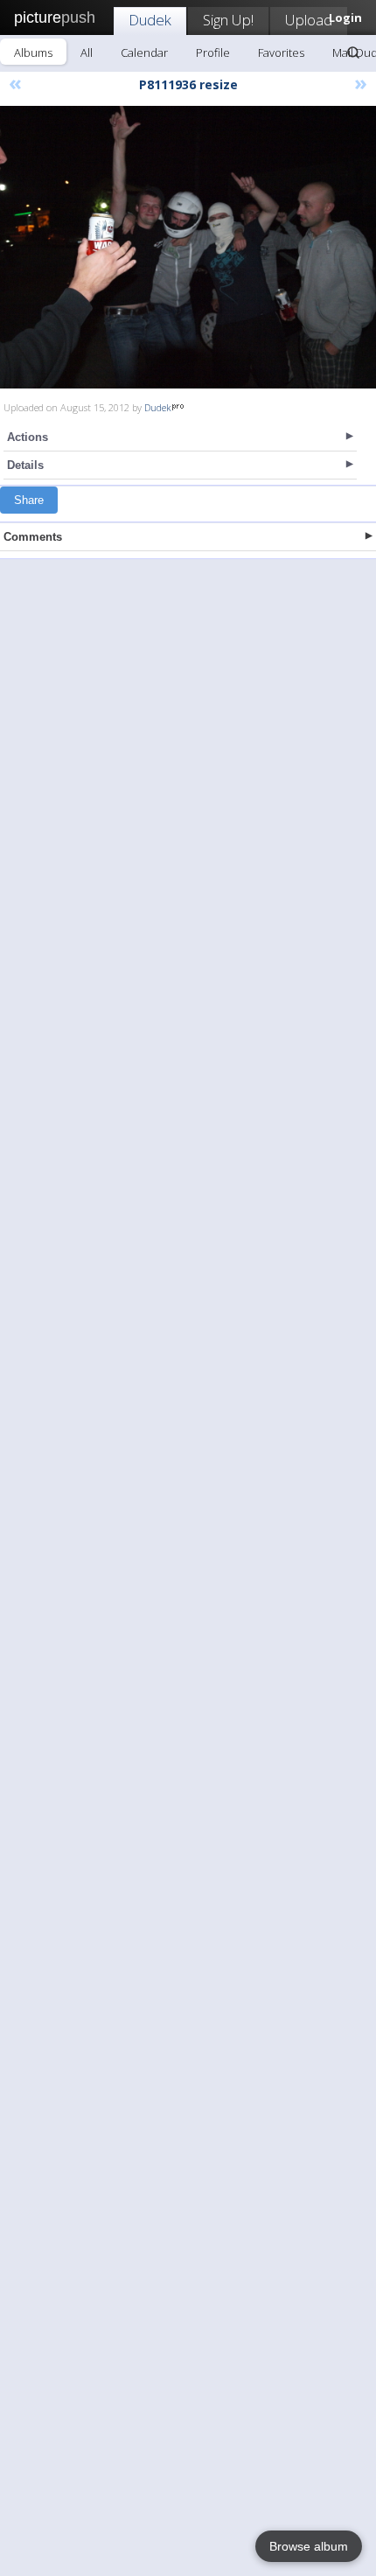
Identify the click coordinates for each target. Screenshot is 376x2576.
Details (25, 465)
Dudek (150, 20)
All (87, 52)
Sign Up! (228, 20)
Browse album (309, 2546)
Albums (33, 52)
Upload (309, 20)
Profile (213, 52)
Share (29, 500)
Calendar (144, 52)
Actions (28, 437)
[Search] (353, 52)
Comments (33, 537)
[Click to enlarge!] (188, 247)
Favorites (281, 52)
